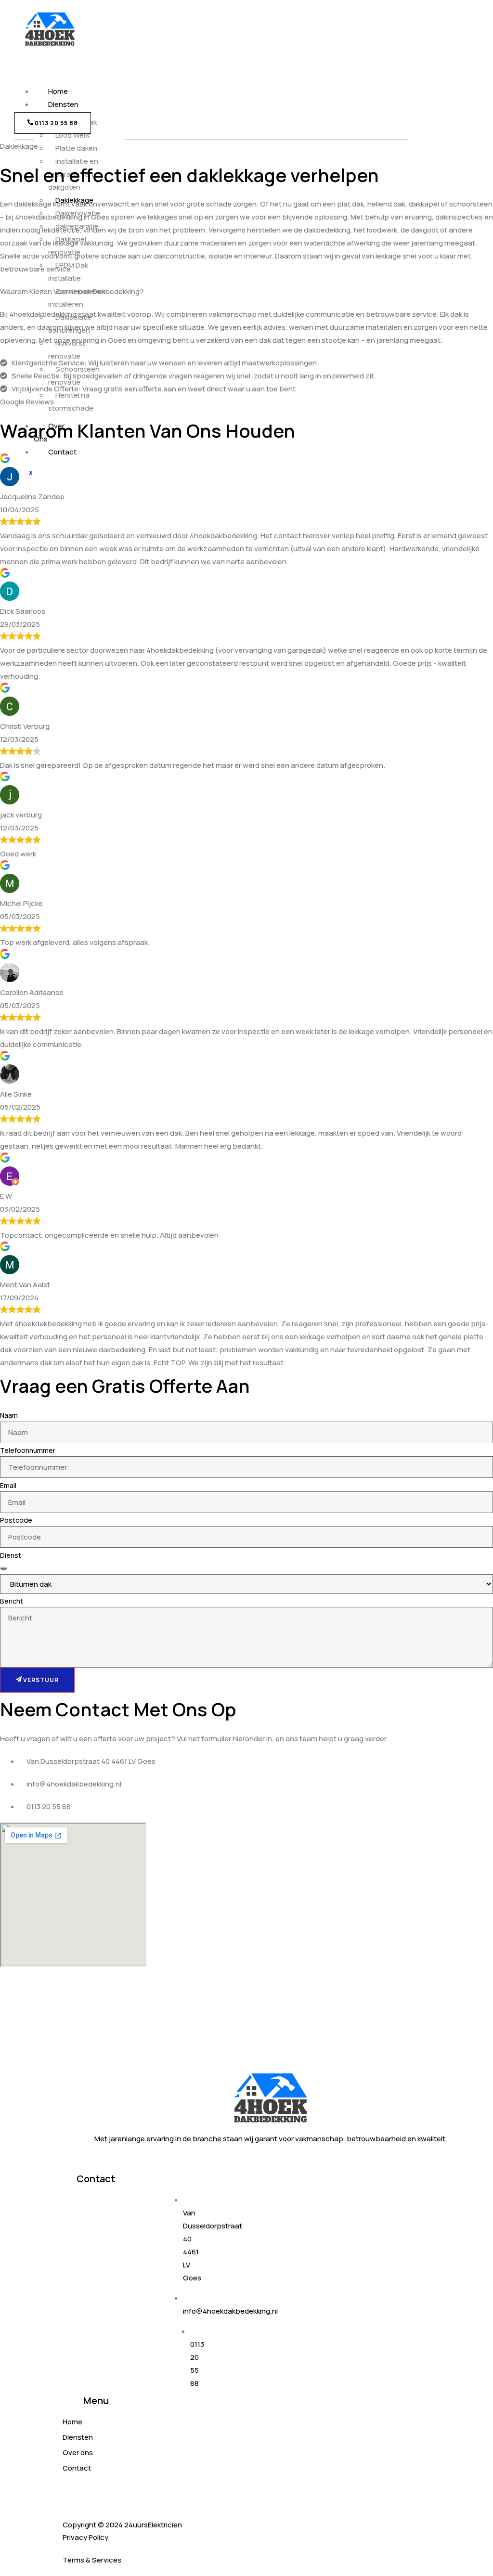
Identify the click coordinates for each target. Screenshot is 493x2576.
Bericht (12, 1601)
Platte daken (76, 148)
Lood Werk (72, 135)
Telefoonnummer (28, 1450)
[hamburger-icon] (40, 78)
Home (58, 91)
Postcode (16, 1520)
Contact (62, 452)
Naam (9, 1415)
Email (8, 1485)
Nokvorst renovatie (67, 350)
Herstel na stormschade (71, 401)
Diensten (63, 104)
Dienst (11, 1555)
